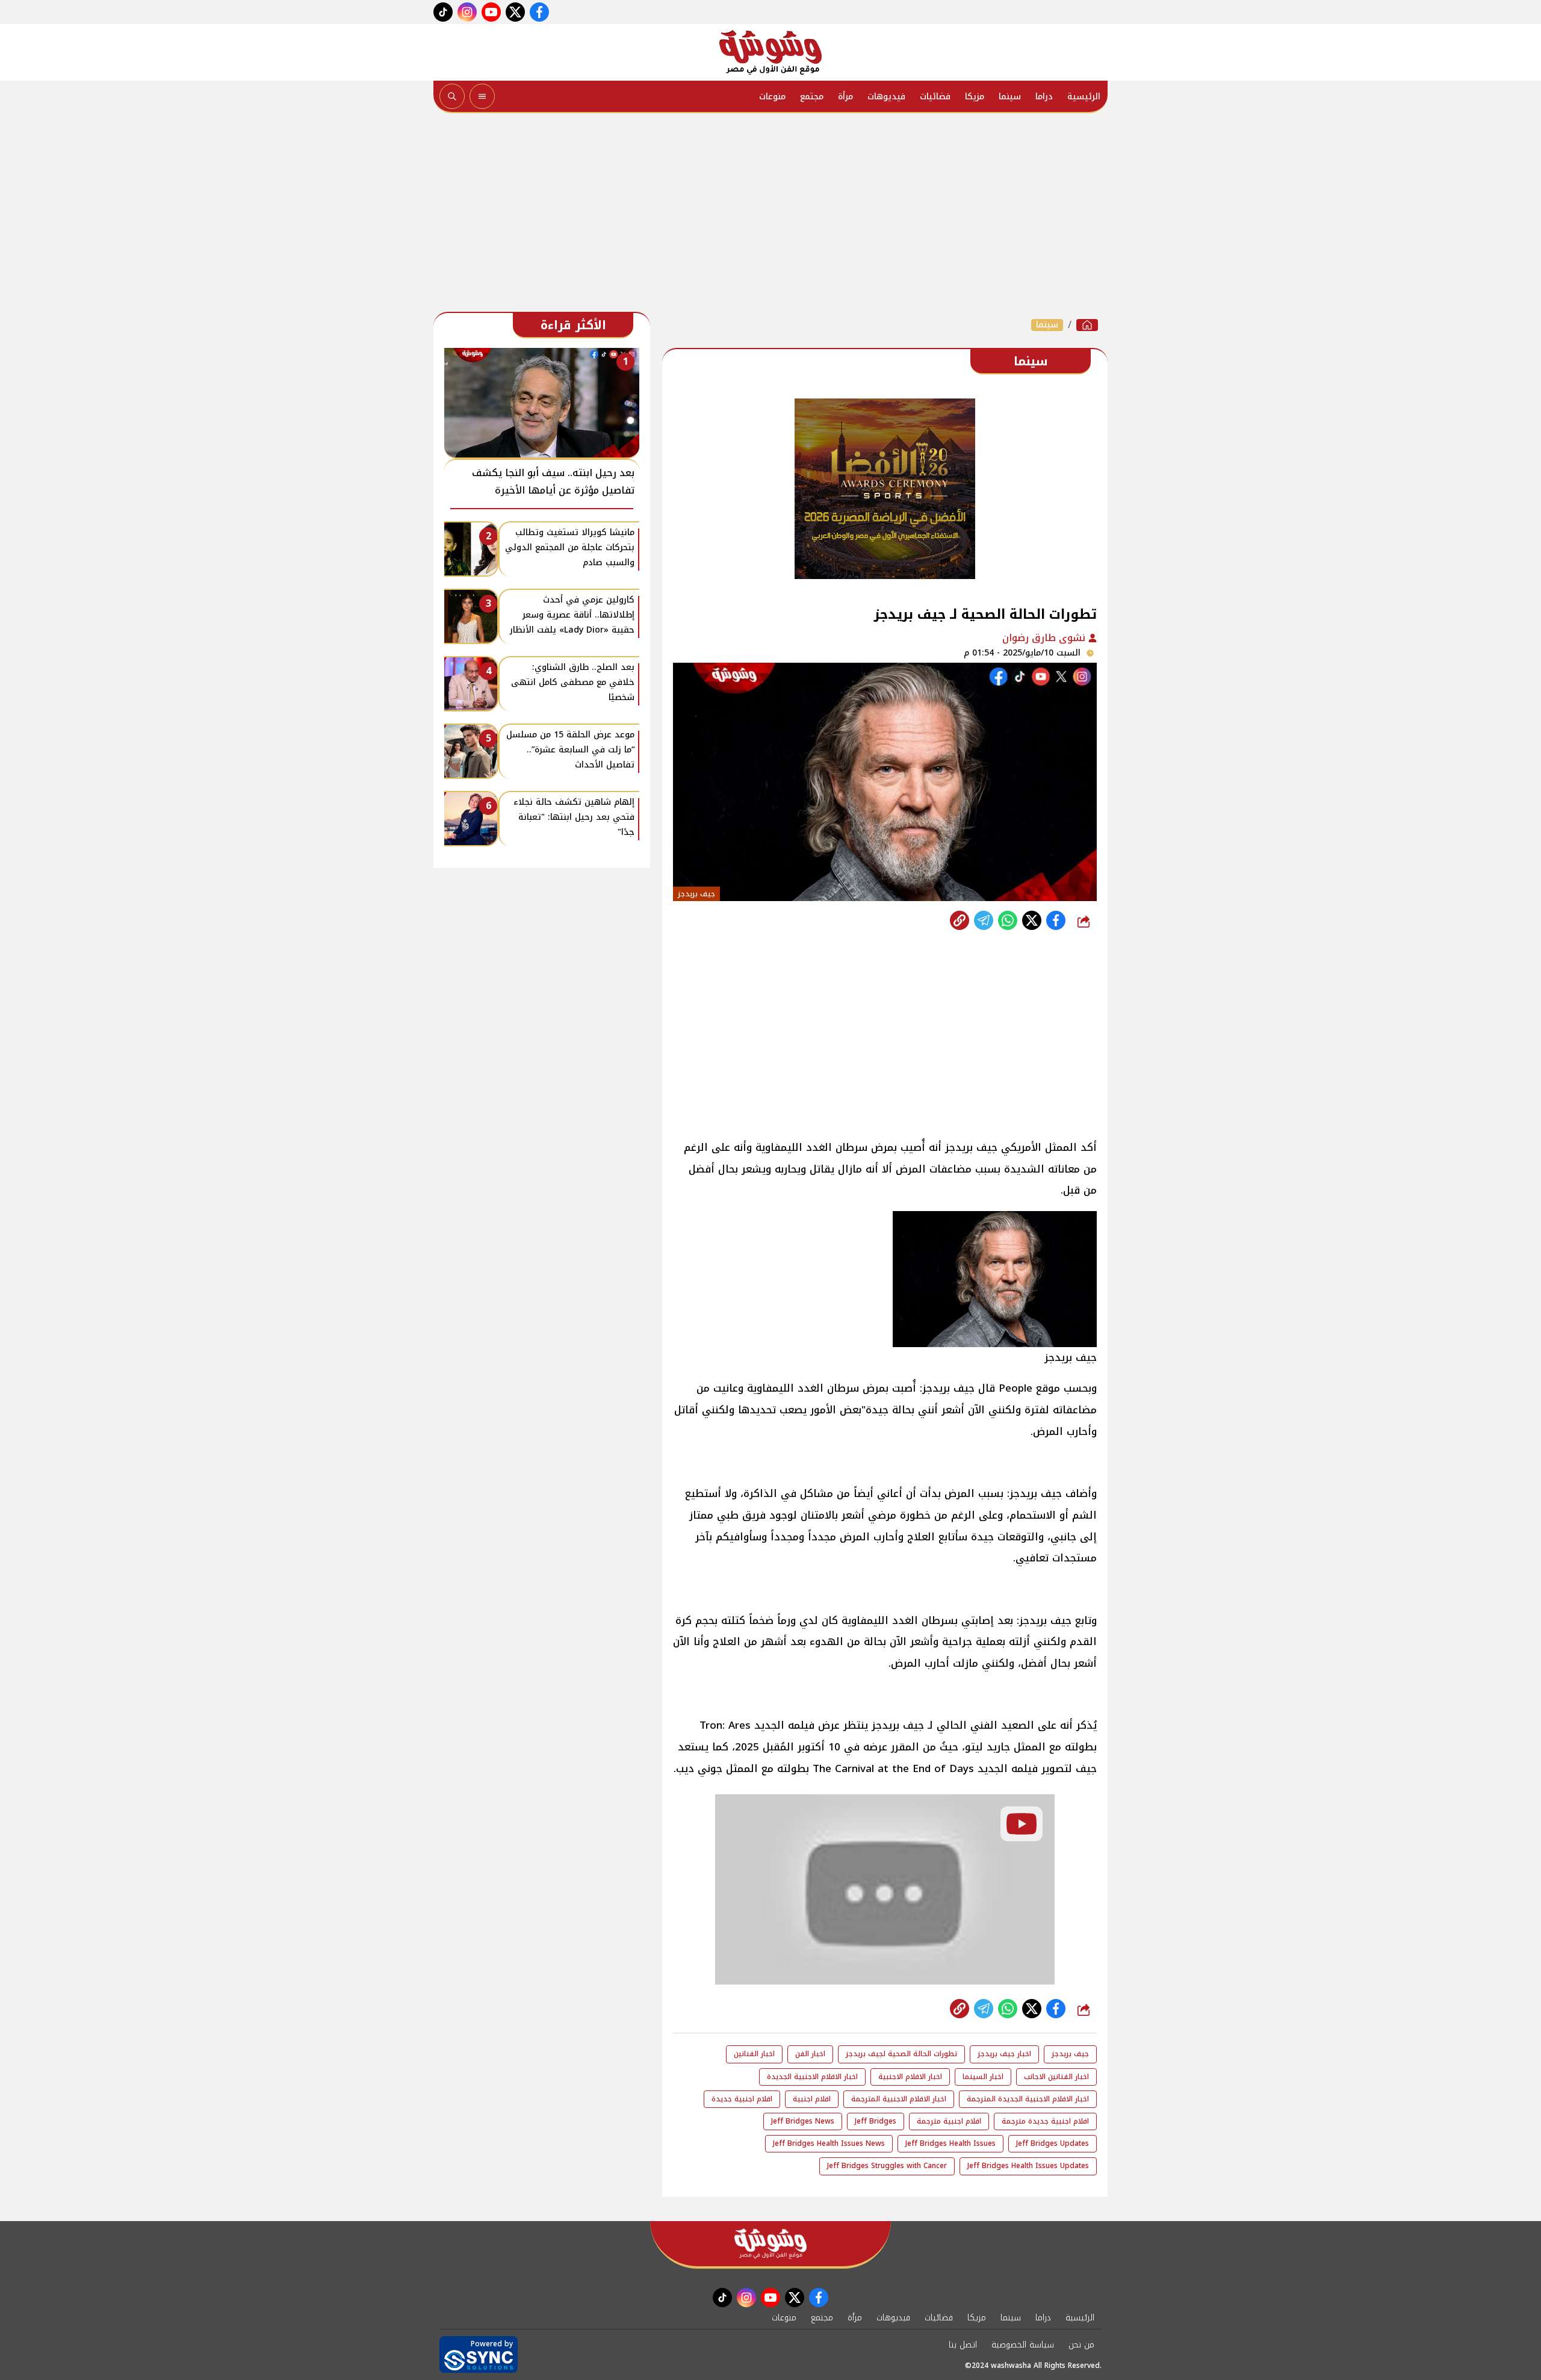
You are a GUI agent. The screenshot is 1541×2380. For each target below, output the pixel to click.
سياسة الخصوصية (1023, 2345)
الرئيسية (1084, 97)
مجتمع (812, 97)
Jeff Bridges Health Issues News (829, 2143)
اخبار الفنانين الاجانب (1056, 2077)
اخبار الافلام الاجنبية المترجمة (899, 2099)
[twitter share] (1032, 920)
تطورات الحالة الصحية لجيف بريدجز (901, 2054)
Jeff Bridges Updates (1053, 2143)
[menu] (482, 96)
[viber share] (984, 920)
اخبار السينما (983, 2077)
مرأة (845, 97)
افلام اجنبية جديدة (742, 2099)
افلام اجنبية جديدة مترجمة (1045, 2121)
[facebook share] (1056, 920)
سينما (1010, 97)
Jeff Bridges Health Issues (950, 2143)
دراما (1044, 97)
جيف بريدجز (1070, 2054)
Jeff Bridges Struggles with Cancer (887, 2166)
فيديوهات (886, 97)
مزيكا (975, 97)
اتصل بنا (963, 2345)
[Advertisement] (770, 215)
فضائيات (935, 97)
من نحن (1081, 2345)
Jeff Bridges (876, 2121)
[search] (452, 96)
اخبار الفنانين (754, 2054)
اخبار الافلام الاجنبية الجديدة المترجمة (1028, 2099)
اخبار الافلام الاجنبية (910, 2077)
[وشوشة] (770, 52)
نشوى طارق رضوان (1045, 638)
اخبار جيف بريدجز (1004, 2054)
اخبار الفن (810, 2054)
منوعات (772, 97)
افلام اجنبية (812, 2099)
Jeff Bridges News (803, 2121)
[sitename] (770, 2244)
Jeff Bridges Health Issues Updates (1028, 2166)
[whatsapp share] (1008, 920)
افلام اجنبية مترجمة (949, 2121)
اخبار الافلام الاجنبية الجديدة (812, 2077)
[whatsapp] (960, 920)
